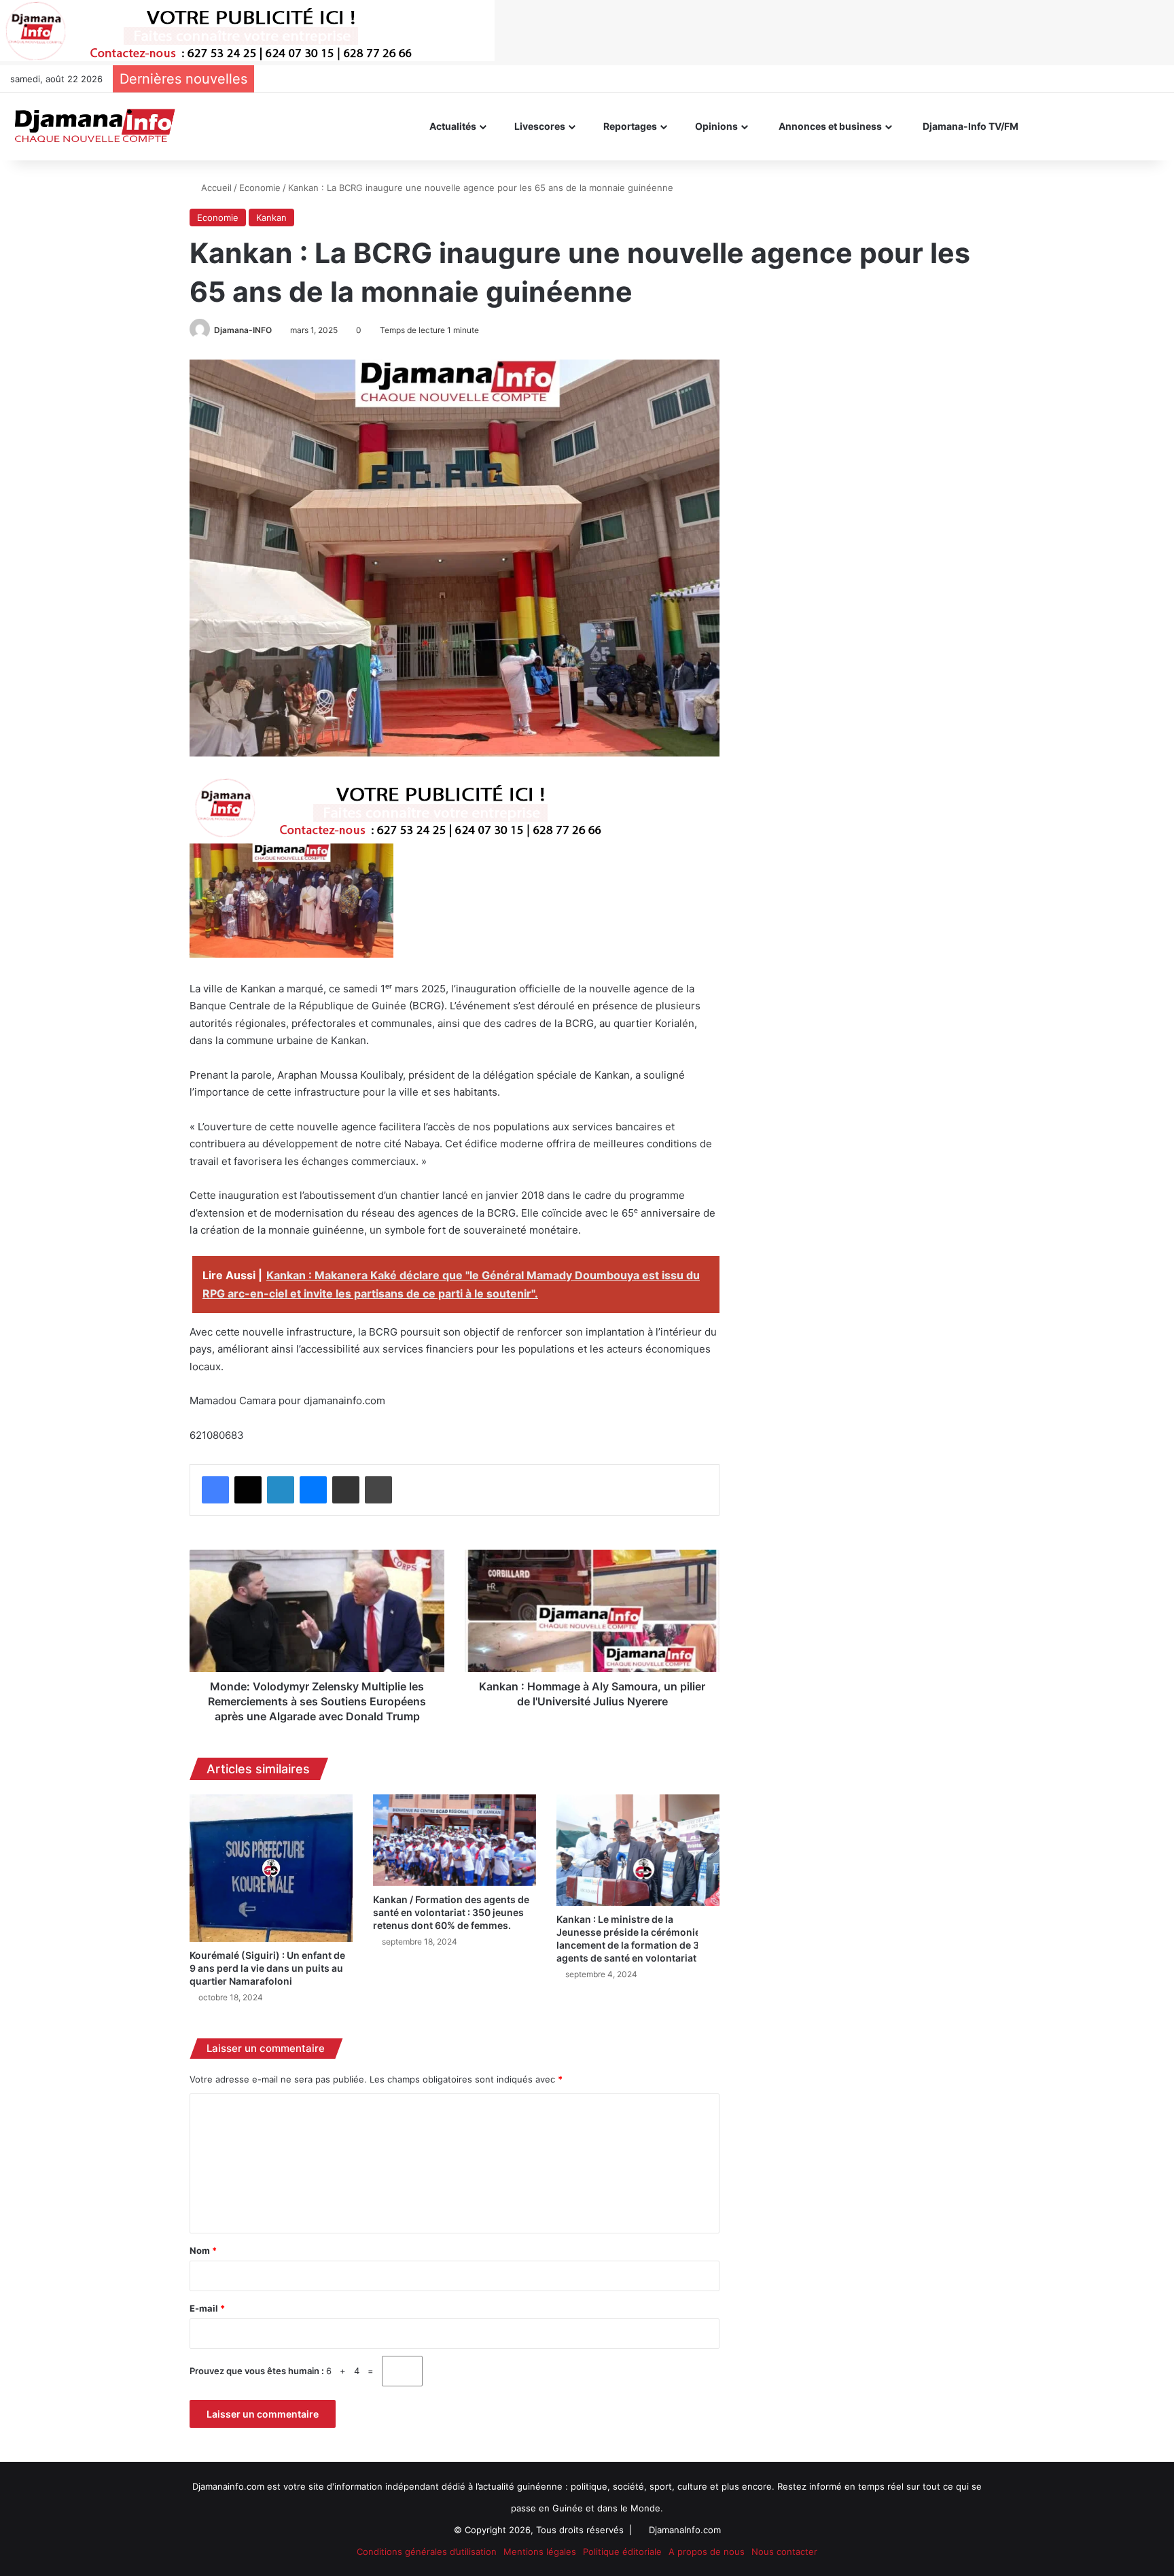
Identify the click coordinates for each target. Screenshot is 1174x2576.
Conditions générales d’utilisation (427, 2552)
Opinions (715, 126)
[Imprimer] (378, 1490)
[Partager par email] (346, 1490)
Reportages (629, 126)
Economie (260, 188)
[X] (248, 1490)
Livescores (539, 126)
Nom (203, 2250)
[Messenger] (313, 1490)
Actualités (452, 126)
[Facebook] (215, 1490)
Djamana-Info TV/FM (970, 126)
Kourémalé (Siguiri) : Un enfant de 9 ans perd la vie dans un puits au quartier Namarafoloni (267, 1968)
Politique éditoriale (622, 2552)
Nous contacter (784, 2552)
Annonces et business (829, 126)
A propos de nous (707, 2552)
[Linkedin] (281, 1490)
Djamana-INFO (243, 330)
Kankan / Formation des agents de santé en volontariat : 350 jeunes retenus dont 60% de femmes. (451, 1912)
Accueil (215, 188)
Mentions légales (540, 2552)
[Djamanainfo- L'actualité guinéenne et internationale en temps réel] (94, 126)
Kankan (271, 217)
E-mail (207, 2308)
